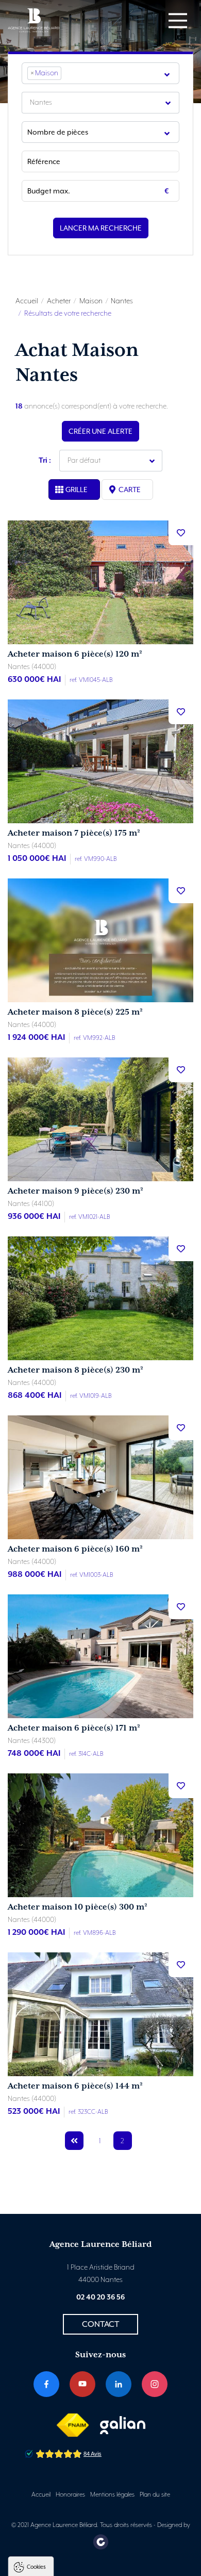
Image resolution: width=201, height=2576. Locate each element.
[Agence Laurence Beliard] (33, 20)
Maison (91, 301)
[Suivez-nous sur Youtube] (82, 2384)
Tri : (45, 461)
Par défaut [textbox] (84, 461)
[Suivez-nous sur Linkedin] (119, 2384)
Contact (100, 2324)
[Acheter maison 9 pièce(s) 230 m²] (100, 1119)
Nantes (122, 301)
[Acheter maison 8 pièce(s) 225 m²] (100, 940)
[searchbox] (67, 73)
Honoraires (70, 2495)
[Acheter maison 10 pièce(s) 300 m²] (100, 1835)
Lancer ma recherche (101, 228)
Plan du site (155, 2495)
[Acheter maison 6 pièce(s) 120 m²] (100, 582)
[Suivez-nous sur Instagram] (155, 2384)
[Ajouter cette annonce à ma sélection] (181, 533)
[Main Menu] (178, 21)
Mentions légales (112, 2495)
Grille (77, 490)
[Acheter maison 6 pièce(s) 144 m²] (100, 2014)
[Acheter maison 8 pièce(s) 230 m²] (100, 1298)
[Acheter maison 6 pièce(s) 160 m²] (100, 1477)
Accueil (27, 301)
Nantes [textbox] (41, 103)
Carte (130, 490)
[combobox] (100, 73)
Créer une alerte (100, 431)
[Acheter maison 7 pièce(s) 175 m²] (100, 761)
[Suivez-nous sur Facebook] (46, 2384)
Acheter (59, 301)
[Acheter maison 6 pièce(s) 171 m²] (100, 1656)
